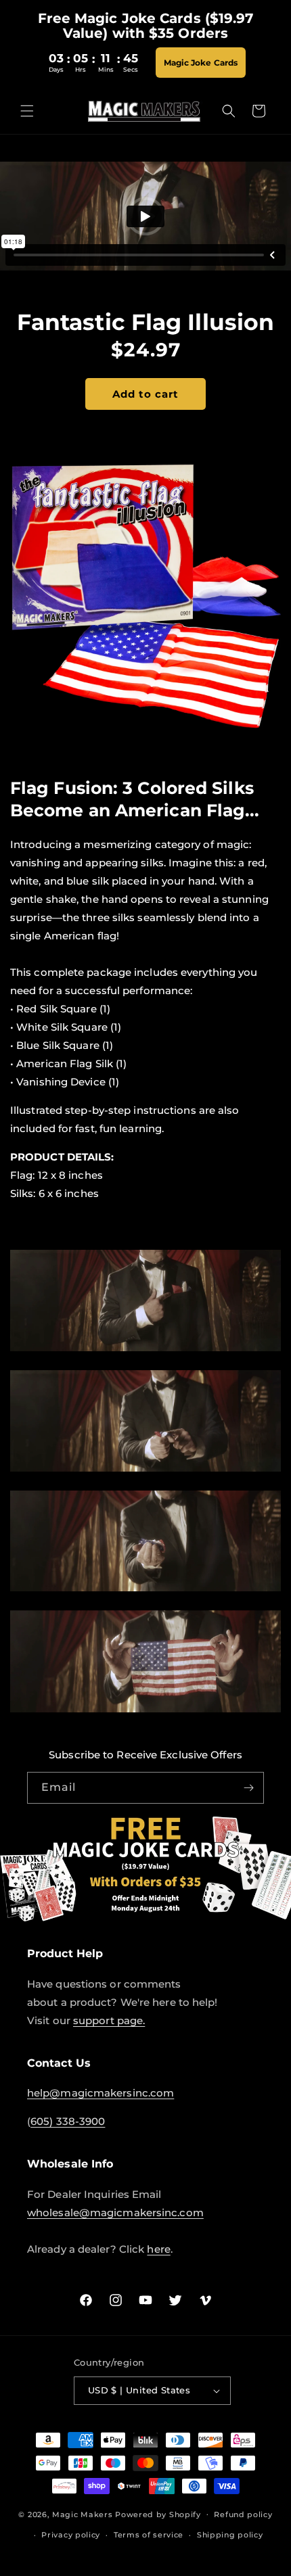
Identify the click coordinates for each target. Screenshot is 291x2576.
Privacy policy (71, 2535)
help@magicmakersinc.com (100, 2093)
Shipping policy (230, 2535)
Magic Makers (82, 2514)
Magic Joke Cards (201, 63)
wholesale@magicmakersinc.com (115, 2212)
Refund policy (243, 2514)
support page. (109, 2020)
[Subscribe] (248, 1788)
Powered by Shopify (158, 2514)
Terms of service (149, 2535)
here (158, 2249)
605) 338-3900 (68, 2121)
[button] (27, 111)
